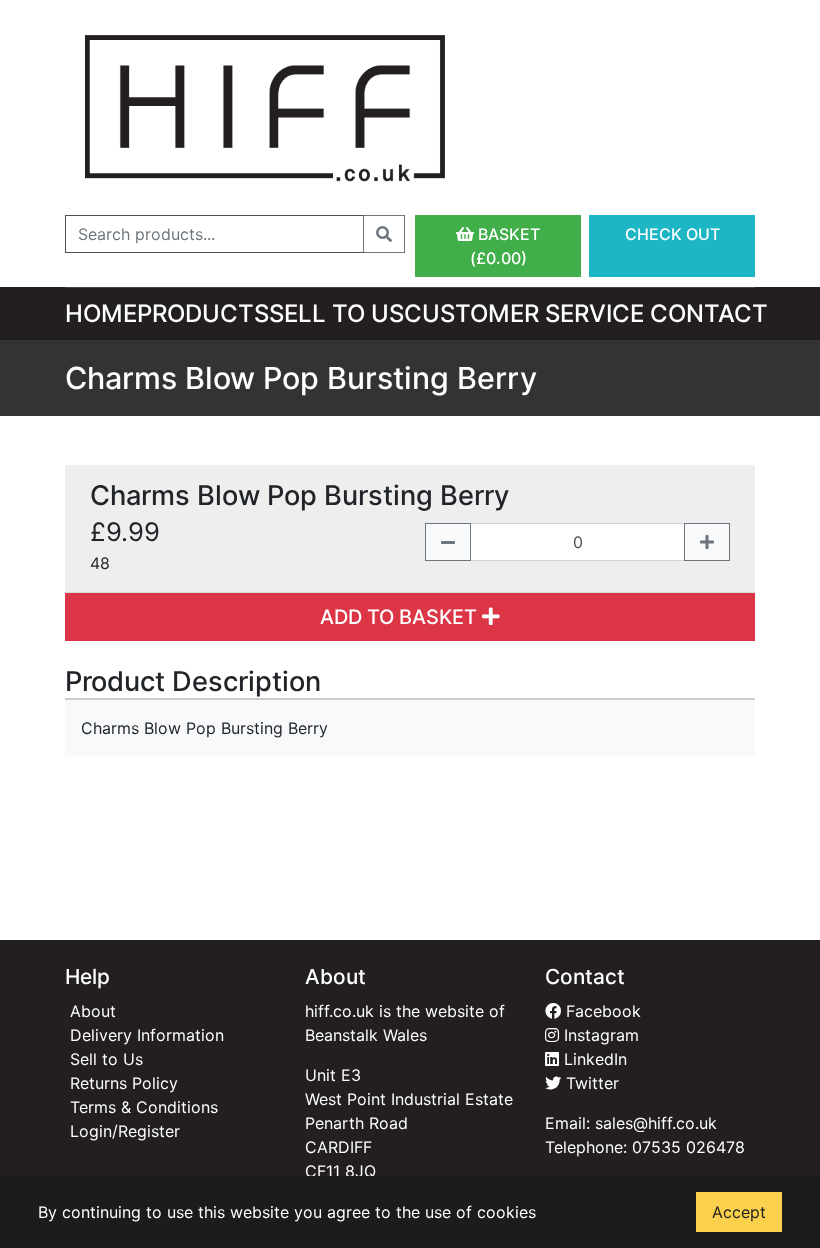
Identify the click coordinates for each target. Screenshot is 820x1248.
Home (101, 313)
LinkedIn (593, 1059)
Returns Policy (124, 1083)
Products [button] (203, 313)
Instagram (599, 1035)
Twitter (590, 1083)
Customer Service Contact (586, 313)
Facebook (601, 1011)
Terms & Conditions (144, 1107)
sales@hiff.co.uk (656, 1123)
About (93, 1011)
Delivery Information (147, 1035)
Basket (505, 246)
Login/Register (125, 1131)
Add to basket (401, 617)
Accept (739, 1212)
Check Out (672, 234)
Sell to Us (336, 313)
